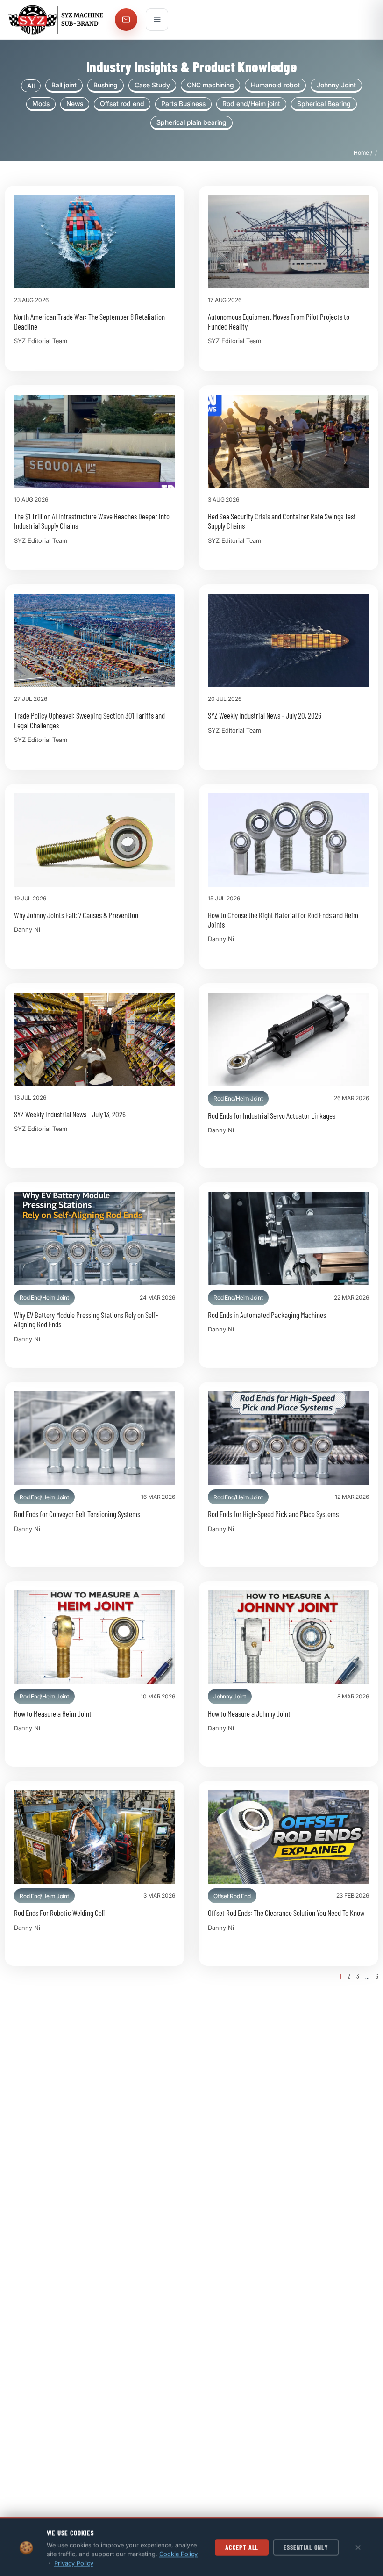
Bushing (106, 85)
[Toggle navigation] (157, 20)
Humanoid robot (275, 85)
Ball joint (64, 85)
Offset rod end (122, 104)
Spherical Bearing (324, 104)
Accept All (242, 2547)
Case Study (152, 85)
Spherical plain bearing (191, 122)
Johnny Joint (336, 85)
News (75, 104)
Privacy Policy (74, 2563)
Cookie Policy (178, 2554)
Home (361, 153)
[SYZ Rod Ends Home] (57, 20)
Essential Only (306, 2547)
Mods (41, 104)
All (31, 86)
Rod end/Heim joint (251, 104)
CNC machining (210, 85)
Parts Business (183, 104)
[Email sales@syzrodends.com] (126, 20)
